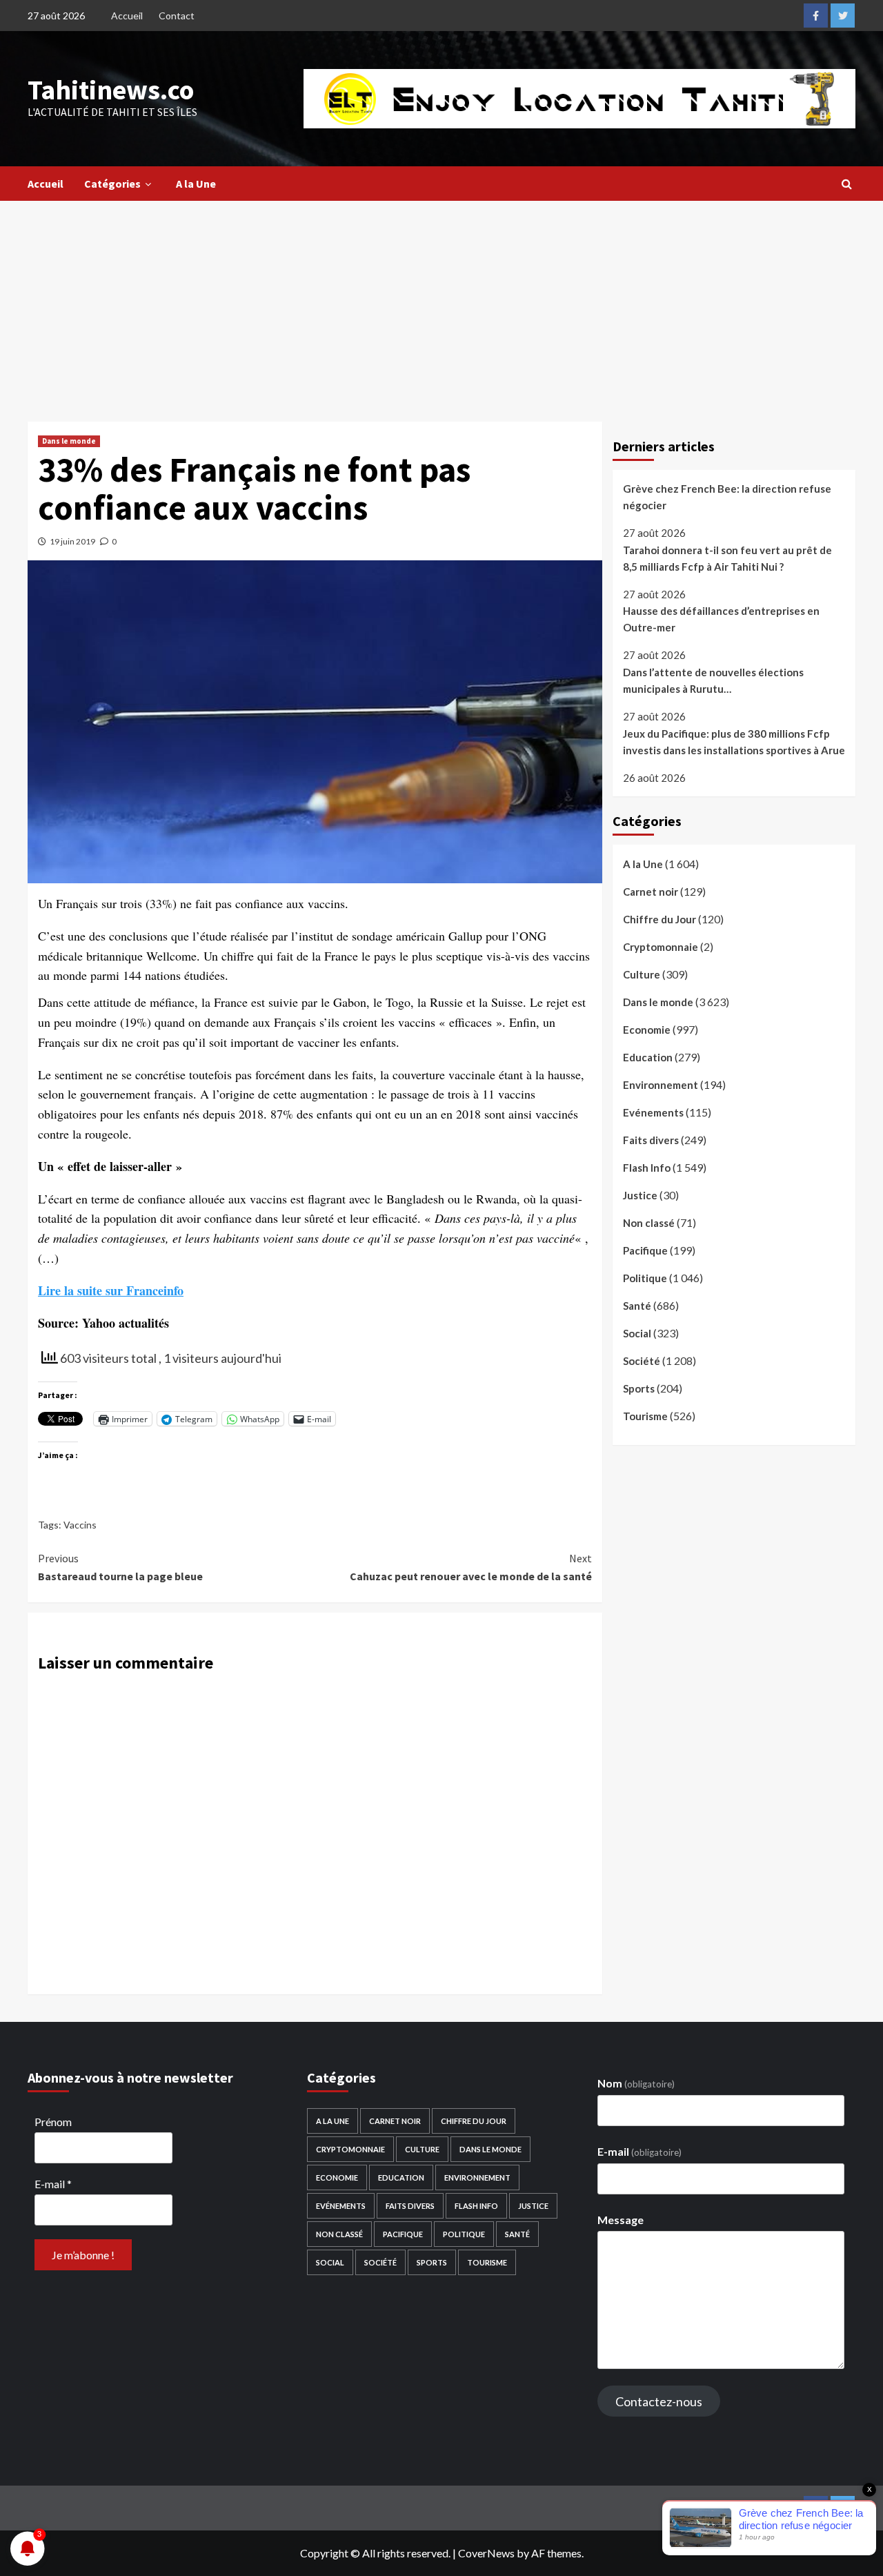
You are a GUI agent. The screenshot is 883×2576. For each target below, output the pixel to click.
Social (637, 1333)
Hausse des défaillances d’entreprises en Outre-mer (721, 619)
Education (648, 1057)
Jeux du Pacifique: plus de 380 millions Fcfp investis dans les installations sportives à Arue (734, 741)
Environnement (661, 1085)
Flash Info (647, 1168)
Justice (640, 1195)
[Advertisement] (441, 304)
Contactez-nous (659, 2401)
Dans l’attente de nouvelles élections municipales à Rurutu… (713, 680)
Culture (642, 974)
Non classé (649, 1223)
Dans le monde (69, 441)
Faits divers (651, 1140)
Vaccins (80, 1525)
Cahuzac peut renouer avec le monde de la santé (470, 1567)
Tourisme (645, 1416)
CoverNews (486, 2553)
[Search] (847, 184)
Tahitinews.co (111, 90)
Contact (177, 16)
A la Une (196, 184)
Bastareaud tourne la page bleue (120, 1567)
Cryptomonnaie (661, 947)
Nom (636, 2083)
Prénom (53, 2122)
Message (621, 2220)
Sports (639, 1388)
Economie (647, 1030)
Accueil (127, 16)
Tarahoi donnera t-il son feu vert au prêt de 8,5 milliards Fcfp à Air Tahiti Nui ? (727, 558)
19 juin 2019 (72, 541)
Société (642, 1361)
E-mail (53, 2184)
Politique (645, 1278)
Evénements (653, 1112)
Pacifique (645, 1250)
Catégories (112, 184)
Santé (637, 1306)
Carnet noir (651, 892)
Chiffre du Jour (659, 919)
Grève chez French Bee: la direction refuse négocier (727, 497)
